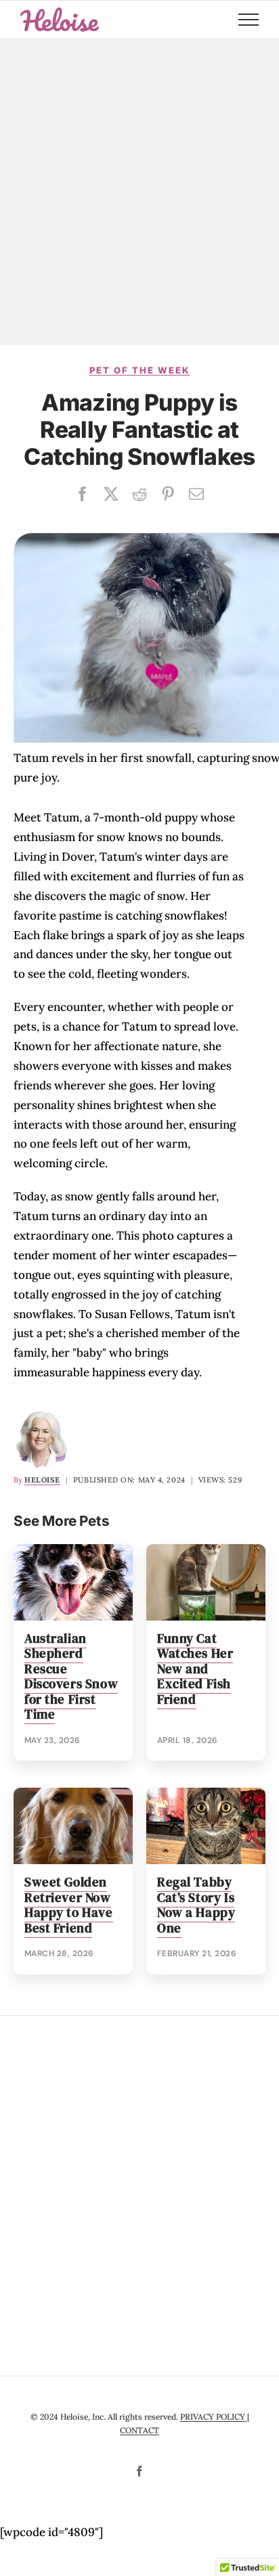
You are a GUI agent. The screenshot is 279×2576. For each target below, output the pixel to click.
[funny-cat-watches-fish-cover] (206, 1550)
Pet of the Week (140, 370)
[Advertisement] (139, 192)
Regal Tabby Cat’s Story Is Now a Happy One (196, 1905)
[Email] (196, 494)
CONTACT (139, 2430)
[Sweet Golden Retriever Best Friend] (73, 1793)
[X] (111, 494)
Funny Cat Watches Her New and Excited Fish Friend (195, 1669)
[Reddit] (139, 494)
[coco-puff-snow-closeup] (73, 1550)
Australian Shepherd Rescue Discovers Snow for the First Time (71, 1677)
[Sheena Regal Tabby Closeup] (206, 1793)
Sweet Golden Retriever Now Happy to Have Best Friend (69, 1905)
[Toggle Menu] (249, 20)
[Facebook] (83, 494)
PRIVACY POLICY (214, 2417)
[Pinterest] (168, 494)
